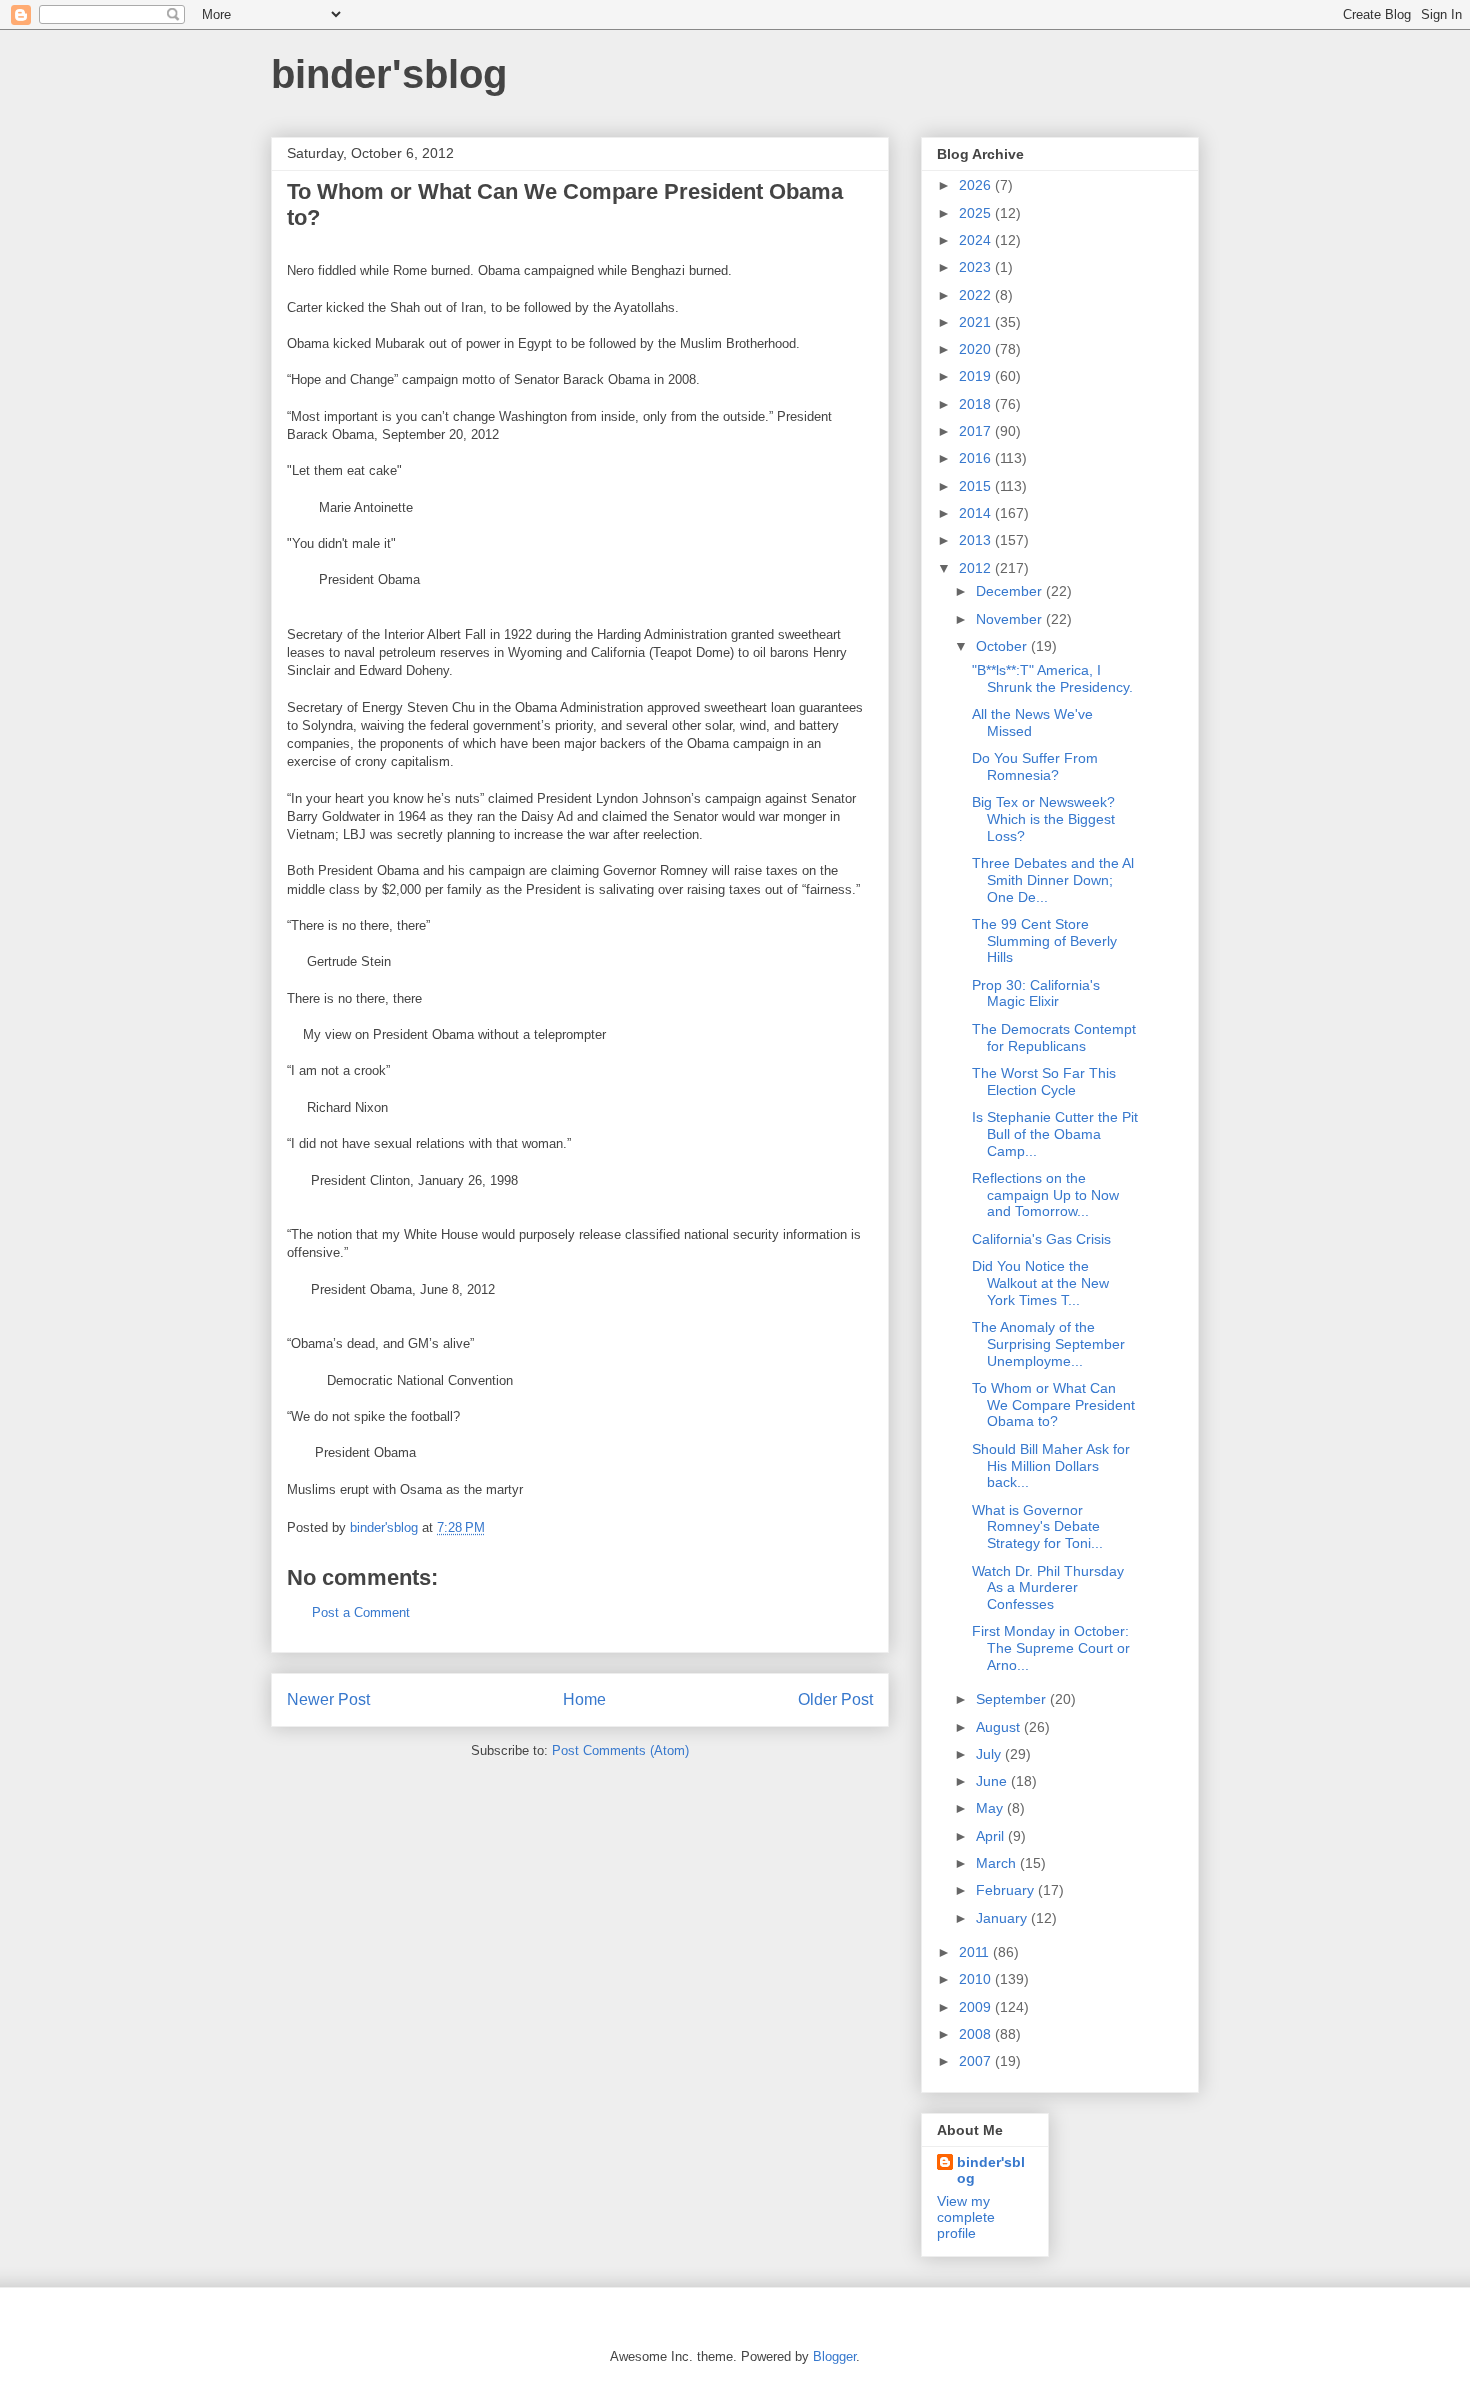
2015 (977, 486)
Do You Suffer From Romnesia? (1035, 766)
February (1007, 1890)
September (1013, 1699)
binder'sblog (389, 74)
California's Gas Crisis (1041, 1239)
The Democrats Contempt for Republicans (1054, 1037)
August (1000, 1727)
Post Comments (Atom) (620, 1750)
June (993, 1781)
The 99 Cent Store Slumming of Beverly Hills (1044, 941)
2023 (977, 267)
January (1003, 1918)
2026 (977, 185)
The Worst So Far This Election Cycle (1044, 1081)
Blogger (834, 2356)
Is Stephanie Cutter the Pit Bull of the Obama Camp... (1055, 1134)
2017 (977, 431)
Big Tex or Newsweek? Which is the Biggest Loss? (1043, 819)
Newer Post (328, 1699)
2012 (977, 568)
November (1011, 619)
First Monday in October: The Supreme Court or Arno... (1051, 1648)
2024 (977, 240)
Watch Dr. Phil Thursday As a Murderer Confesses (1048, 1588)
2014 (977, 513)
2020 (977, 349)
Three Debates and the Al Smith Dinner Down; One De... (1053, 880)
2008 (977, 2034)
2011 (976, 1952)
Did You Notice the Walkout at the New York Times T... (1040, 1283)
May (991, 1808)
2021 (977, 322)
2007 (977, 2061)
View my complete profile (966, 2217)
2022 (977, 295)
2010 (977, 1979)
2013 (977, 540)
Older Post (835, 1699)
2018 (977, 404)
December (1011, 591)
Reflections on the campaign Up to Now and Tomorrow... (1045, 1195)
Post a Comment (361, 1612)
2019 (977, 376)
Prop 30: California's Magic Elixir (1036, 993)
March (998, 1863)
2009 (977, 2007)
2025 (977, 213)
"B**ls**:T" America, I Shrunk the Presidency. (1052, 678)
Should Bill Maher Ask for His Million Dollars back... (1051, 1466)
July (990, 1754)
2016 (977, 458)
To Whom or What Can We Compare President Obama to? (1053, 1405)
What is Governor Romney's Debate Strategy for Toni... (1037, 1527)
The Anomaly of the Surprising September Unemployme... (1048, 1344)
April (992, 1836)
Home (584, 1699)
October (1003, 646)
